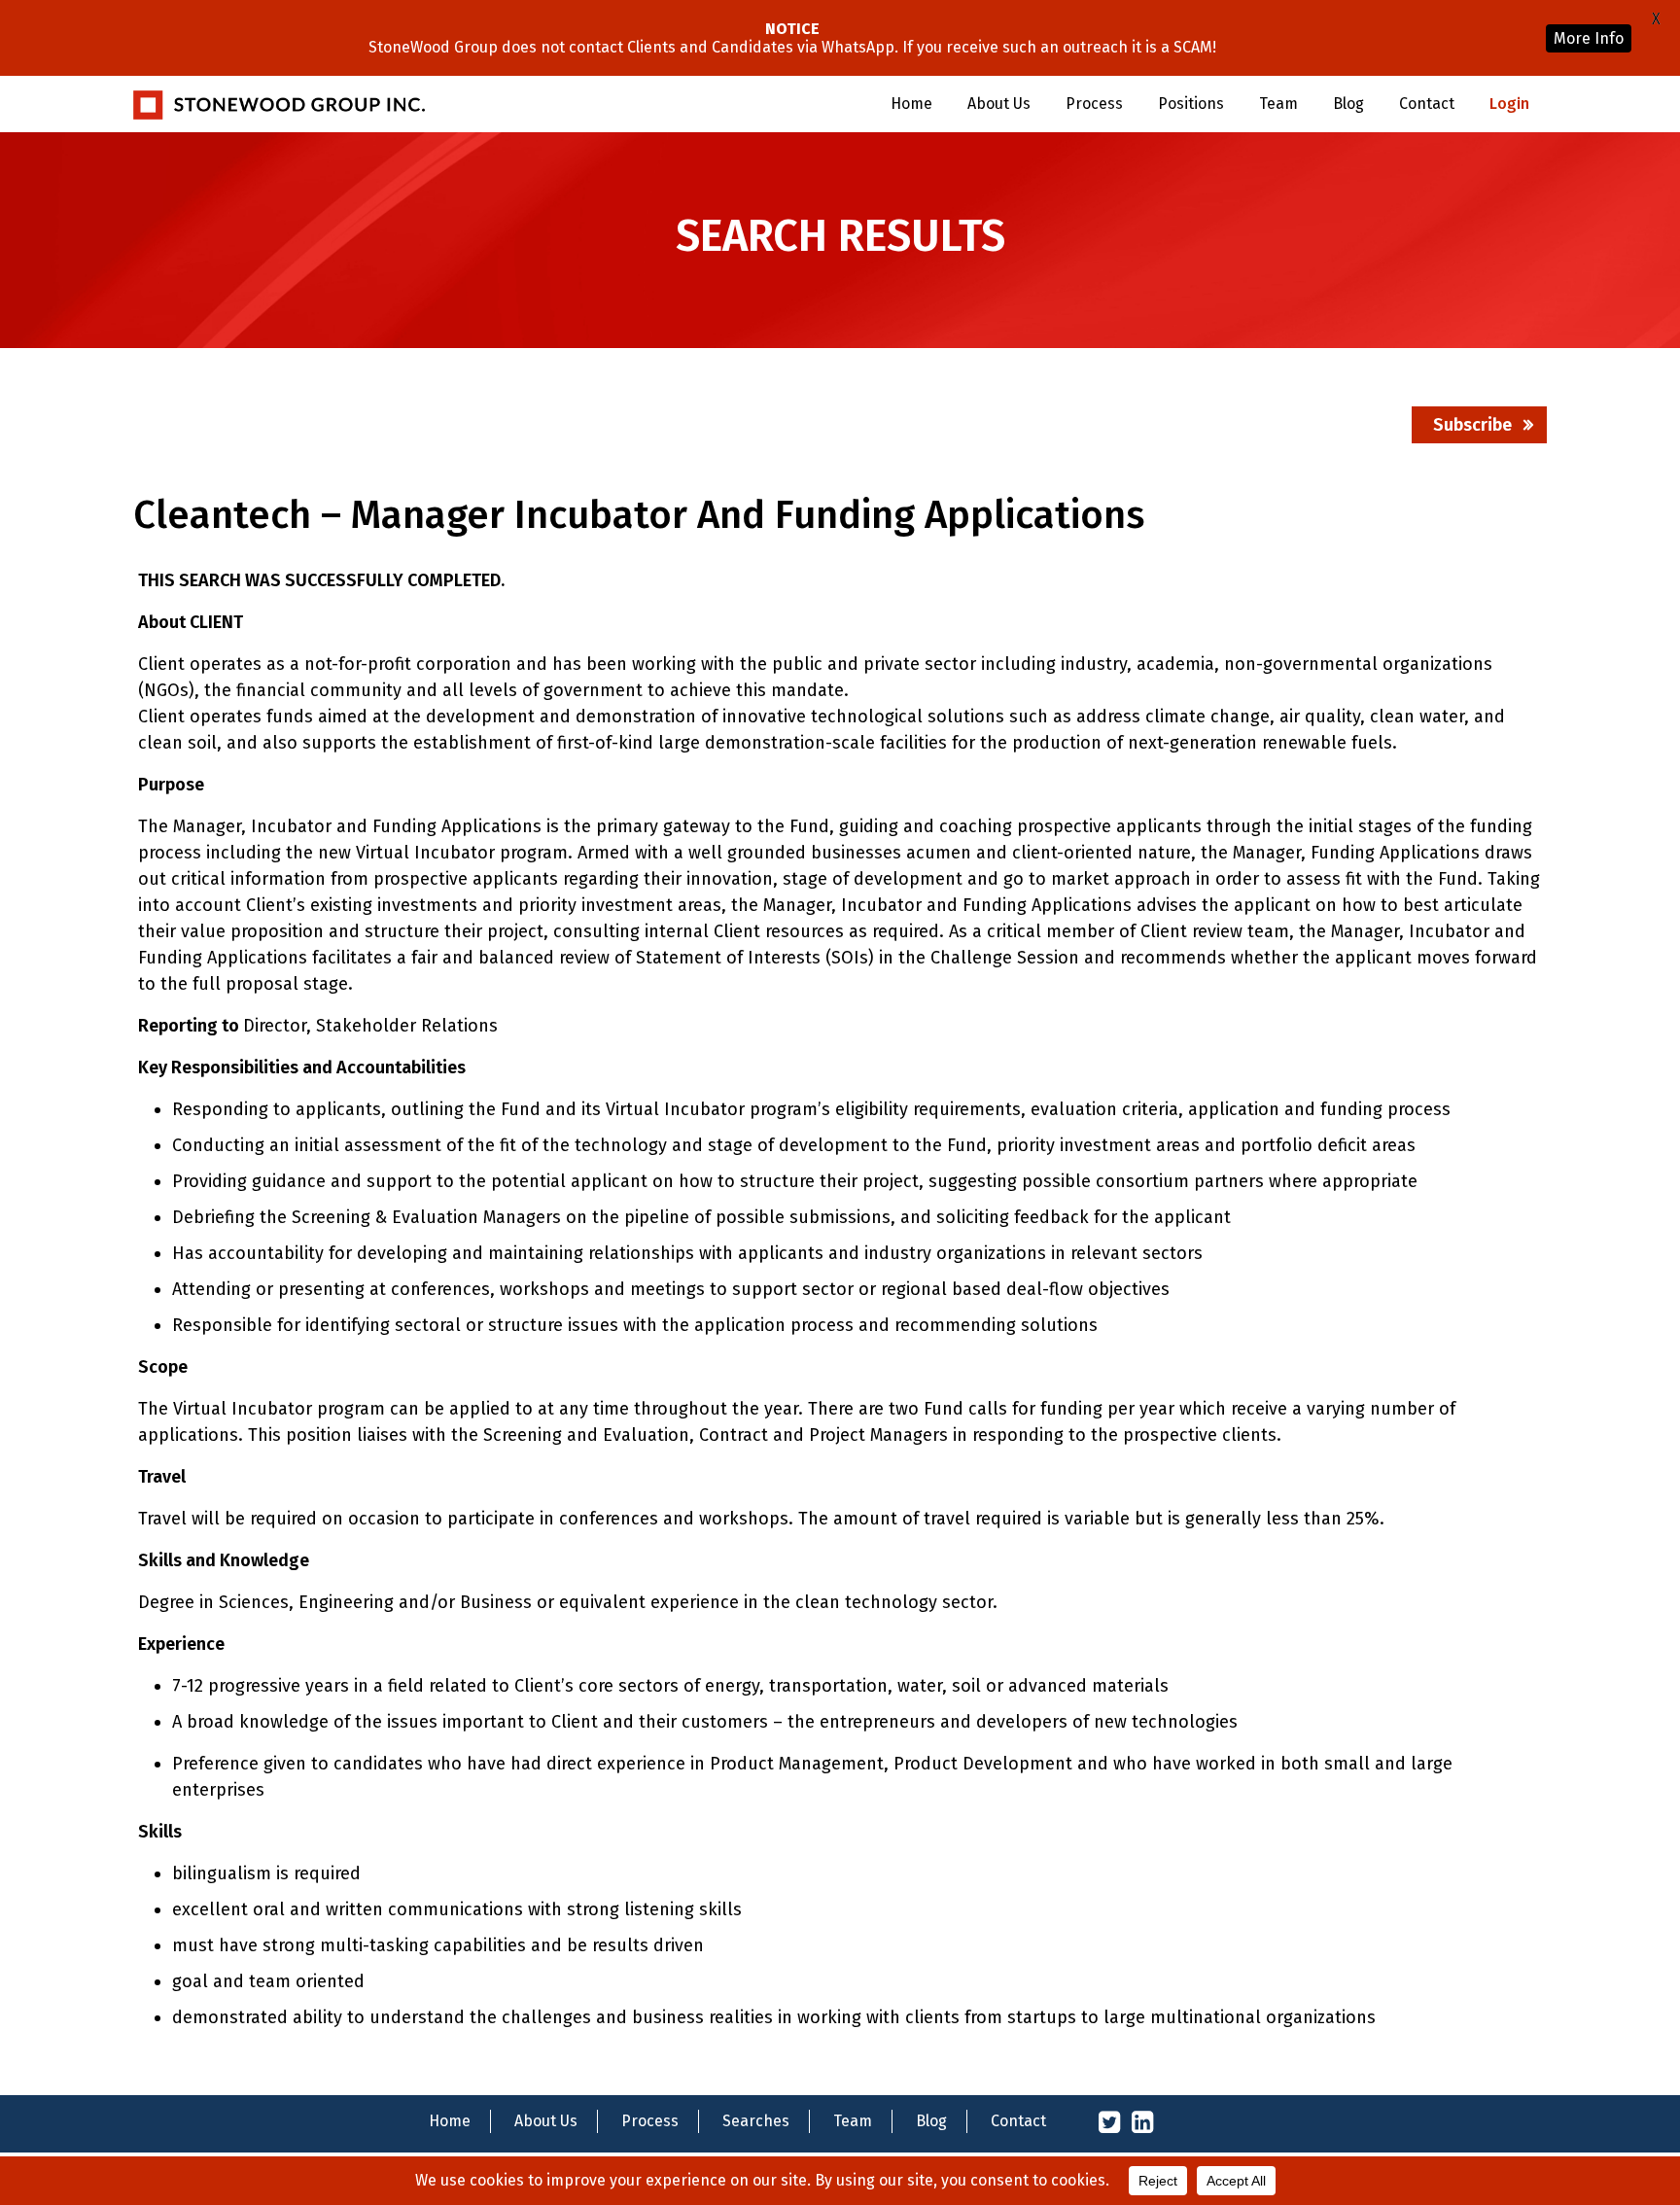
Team (1278, 104)
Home (911, 104)
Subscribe (1472, 425)
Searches (756, 2121)
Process (1094, 104)
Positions (1191, 104)
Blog (1348, 104)
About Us (999, 104)
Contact (1427, 104)
